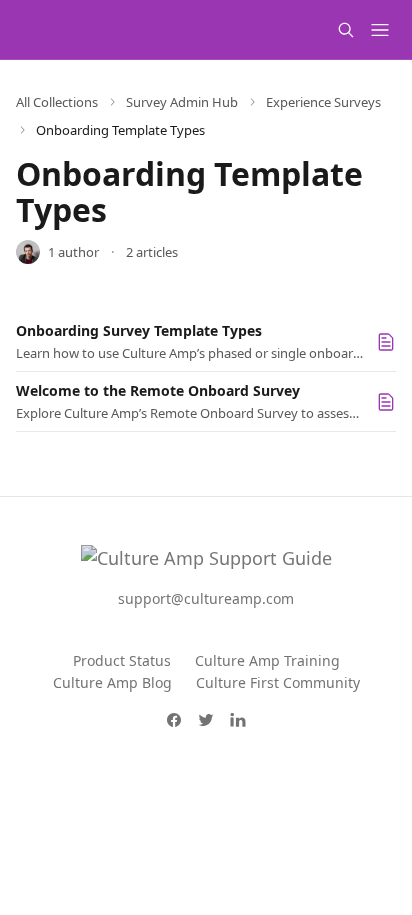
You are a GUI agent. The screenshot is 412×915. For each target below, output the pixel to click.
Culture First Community (278, 682)
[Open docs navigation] (380, 30)
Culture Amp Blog (112, 682)
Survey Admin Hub (182, 102)
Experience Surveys (323, 102)
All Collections (57, 102)
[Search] (346, 30)
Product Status (122, 660)
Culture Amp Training (267, 660)
